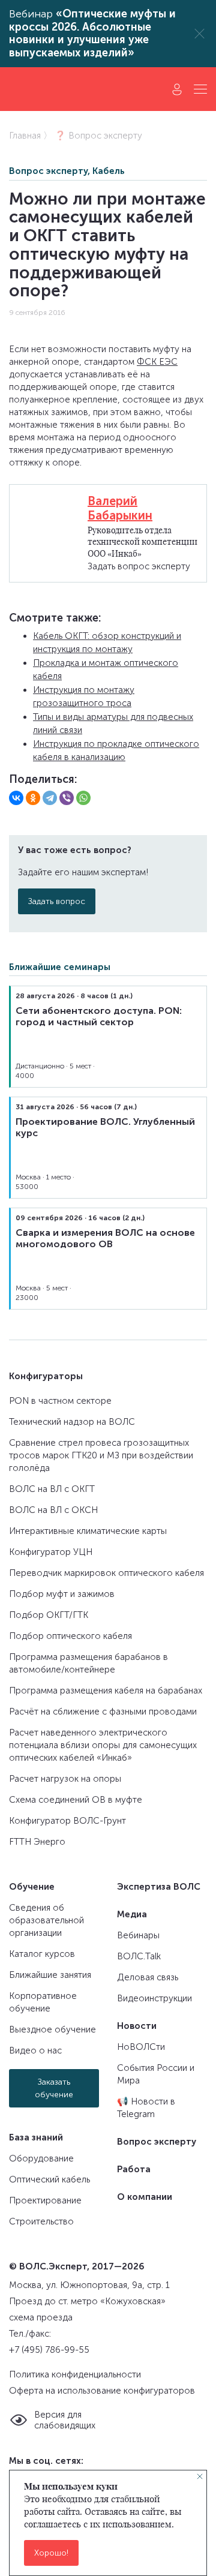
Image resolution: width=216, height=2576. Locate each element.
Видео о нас (35, 2050)
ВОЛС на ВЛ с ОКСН (53, 1510)
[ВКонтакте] (16, 798)
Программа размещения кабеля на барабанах (106, 1691)
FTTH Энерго (37, 1842)
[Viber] (67, 798)
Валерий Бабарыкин (120, 508)
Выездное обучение (52, 2029)
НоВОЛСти (141, 2047)
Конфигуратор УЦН (51, 1552)
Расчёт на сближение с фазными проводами (103, 1712)
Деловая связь (148, 1977)
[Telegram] (50, 798)
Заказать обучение (54, 2088)
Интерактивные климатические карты (88, 1531)
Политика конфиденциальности (75, 2374)
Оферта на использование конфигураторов (102, 2391)
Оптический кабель (49, 2179)
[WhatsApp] (83, 798)
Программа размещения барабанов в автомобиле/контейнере (88, 1663)
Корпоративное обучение (43, 2002)
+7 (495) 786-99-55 (49, 2350)
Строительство (41, 2221)
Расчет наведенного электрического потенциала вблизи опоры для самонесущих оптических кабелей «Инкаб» (103, 1745)
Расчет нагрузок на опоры (65, 1779)
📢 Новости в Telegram (146, 2108)
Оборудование (41, 2158)
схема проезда (41, 2317)
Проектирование (45, 2200)
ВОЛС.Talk (139, 1956)
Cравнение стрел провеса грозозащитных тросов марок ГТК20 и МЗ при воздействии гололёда (101, 1455)
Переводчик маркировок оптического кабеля (106, 1573)
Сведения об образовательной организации (46, 1920)
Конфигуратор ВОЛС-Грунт (67, 1821)
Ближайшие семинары (60, 967)
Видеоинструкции (154, 1998)
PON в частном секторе (60, 1401)
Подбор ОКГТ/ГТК (49, 1615)
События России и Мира (156, 2074)
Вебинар (92, 34)
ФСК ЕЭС (157, 362)
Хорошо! (51, 2553)
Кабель (109, 171)
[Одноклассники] (33, 798)
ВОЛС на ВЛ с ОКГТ (52, 1489)
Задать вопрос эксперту (139, 566)
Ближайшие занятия (50, 1975)
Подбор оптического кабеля (70, 1636)
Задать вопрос (57, 901)
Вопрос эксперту (48, 171)
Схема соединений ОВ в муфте (76, 1800)
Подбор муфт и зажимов (62, 1594)
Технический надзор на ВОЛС (72, 1422)
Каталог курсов (42, 1954)
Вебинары (138, 1935)
